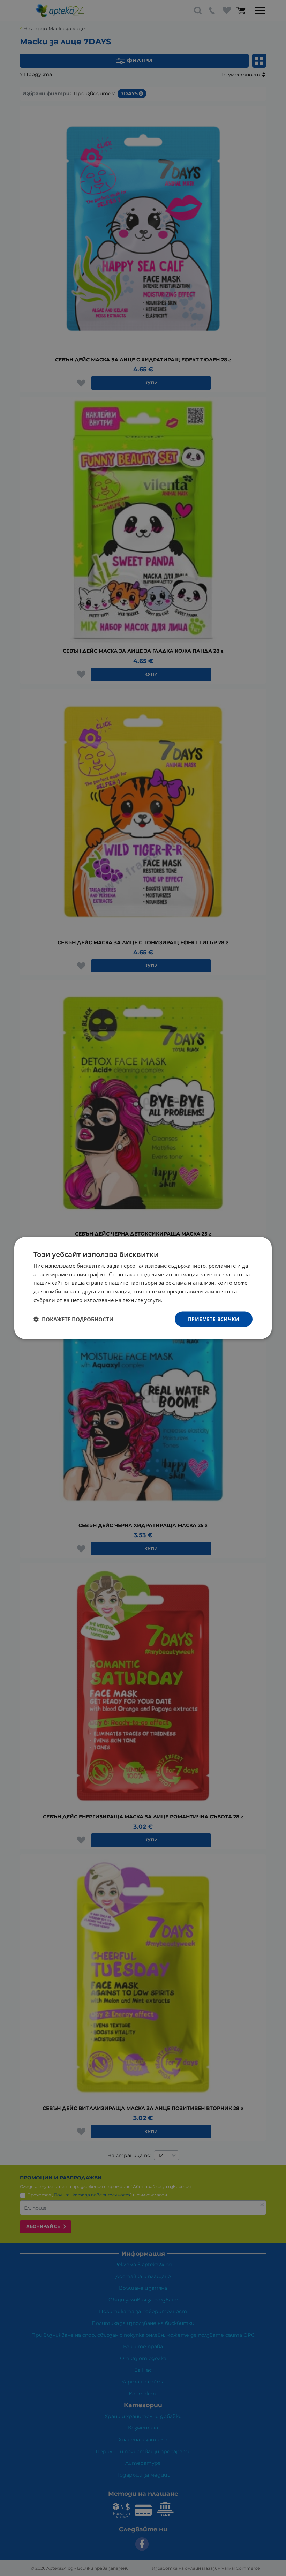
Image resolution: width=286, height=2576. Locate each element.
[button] (73, 1319)
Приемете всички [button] (214, 1319)
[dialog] (143, 1288)
